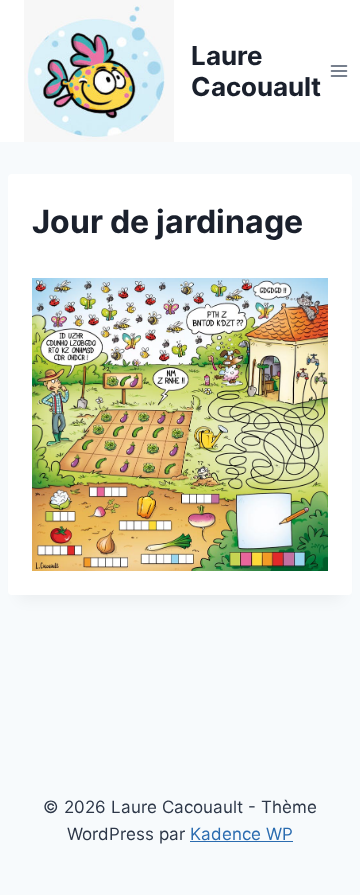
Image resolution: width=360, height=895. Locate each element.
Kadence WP (241, 834)
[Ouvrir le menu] (339, 70)
